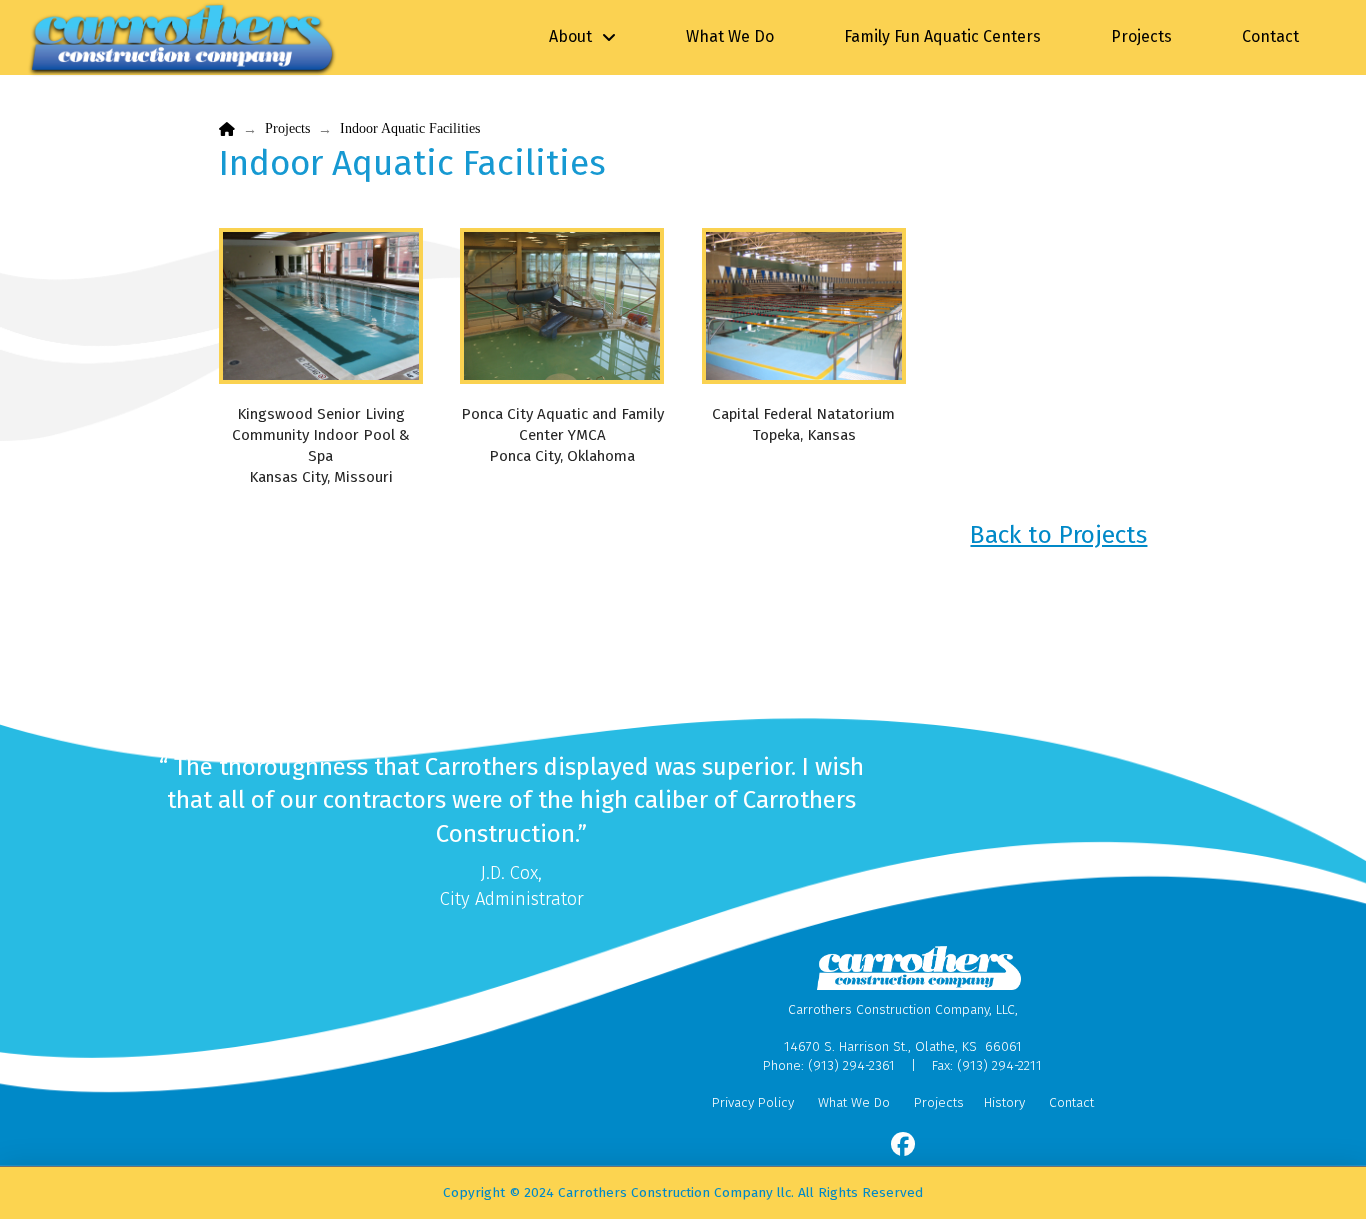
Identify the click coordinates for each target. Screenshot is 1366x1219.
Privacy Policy (753, 1102)
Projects (939, 1102)
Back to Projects (1058, 534)
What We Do (854, 1102)
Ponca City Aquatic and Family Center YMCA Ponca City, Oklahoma (562, 435)
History (1004, 1102)
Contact (1071, 1102)
